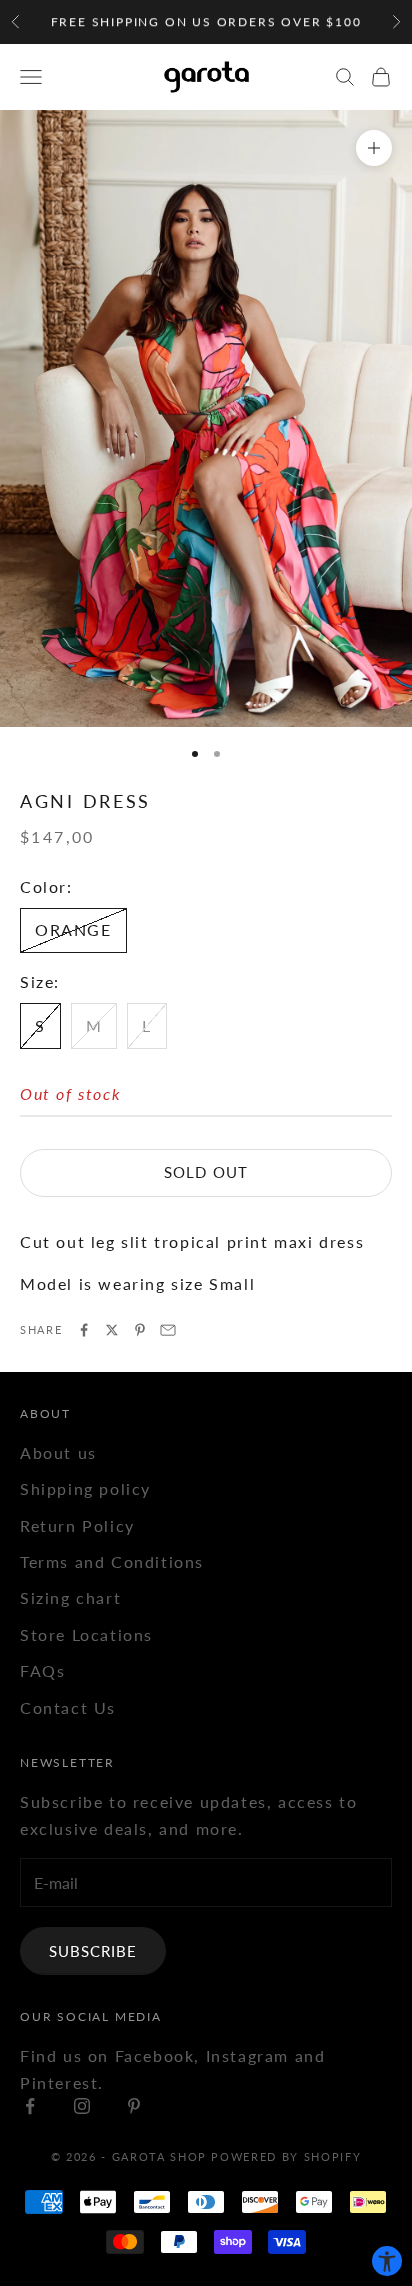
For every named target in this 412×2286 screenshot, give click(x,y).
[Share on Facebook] (84, 1330)
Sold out (205, 1172)
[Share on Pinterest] (140, 1330)
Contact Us (68, 1707)
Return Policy (77, 1525)
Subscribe (93, 1951)
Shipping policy (85, 1488)
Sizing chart (70, 1597)
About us (58, 1452)
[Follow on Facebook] (30, 2106)
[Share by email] (168, 1330)
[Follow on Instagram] (82, 2106)
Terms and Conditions (112, 1561)
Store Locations (86, 1634)
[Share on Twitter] (112, 1330)
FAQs (42, 1670)
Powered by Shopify (286, 2156)
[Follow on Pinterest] (134, 2106)
